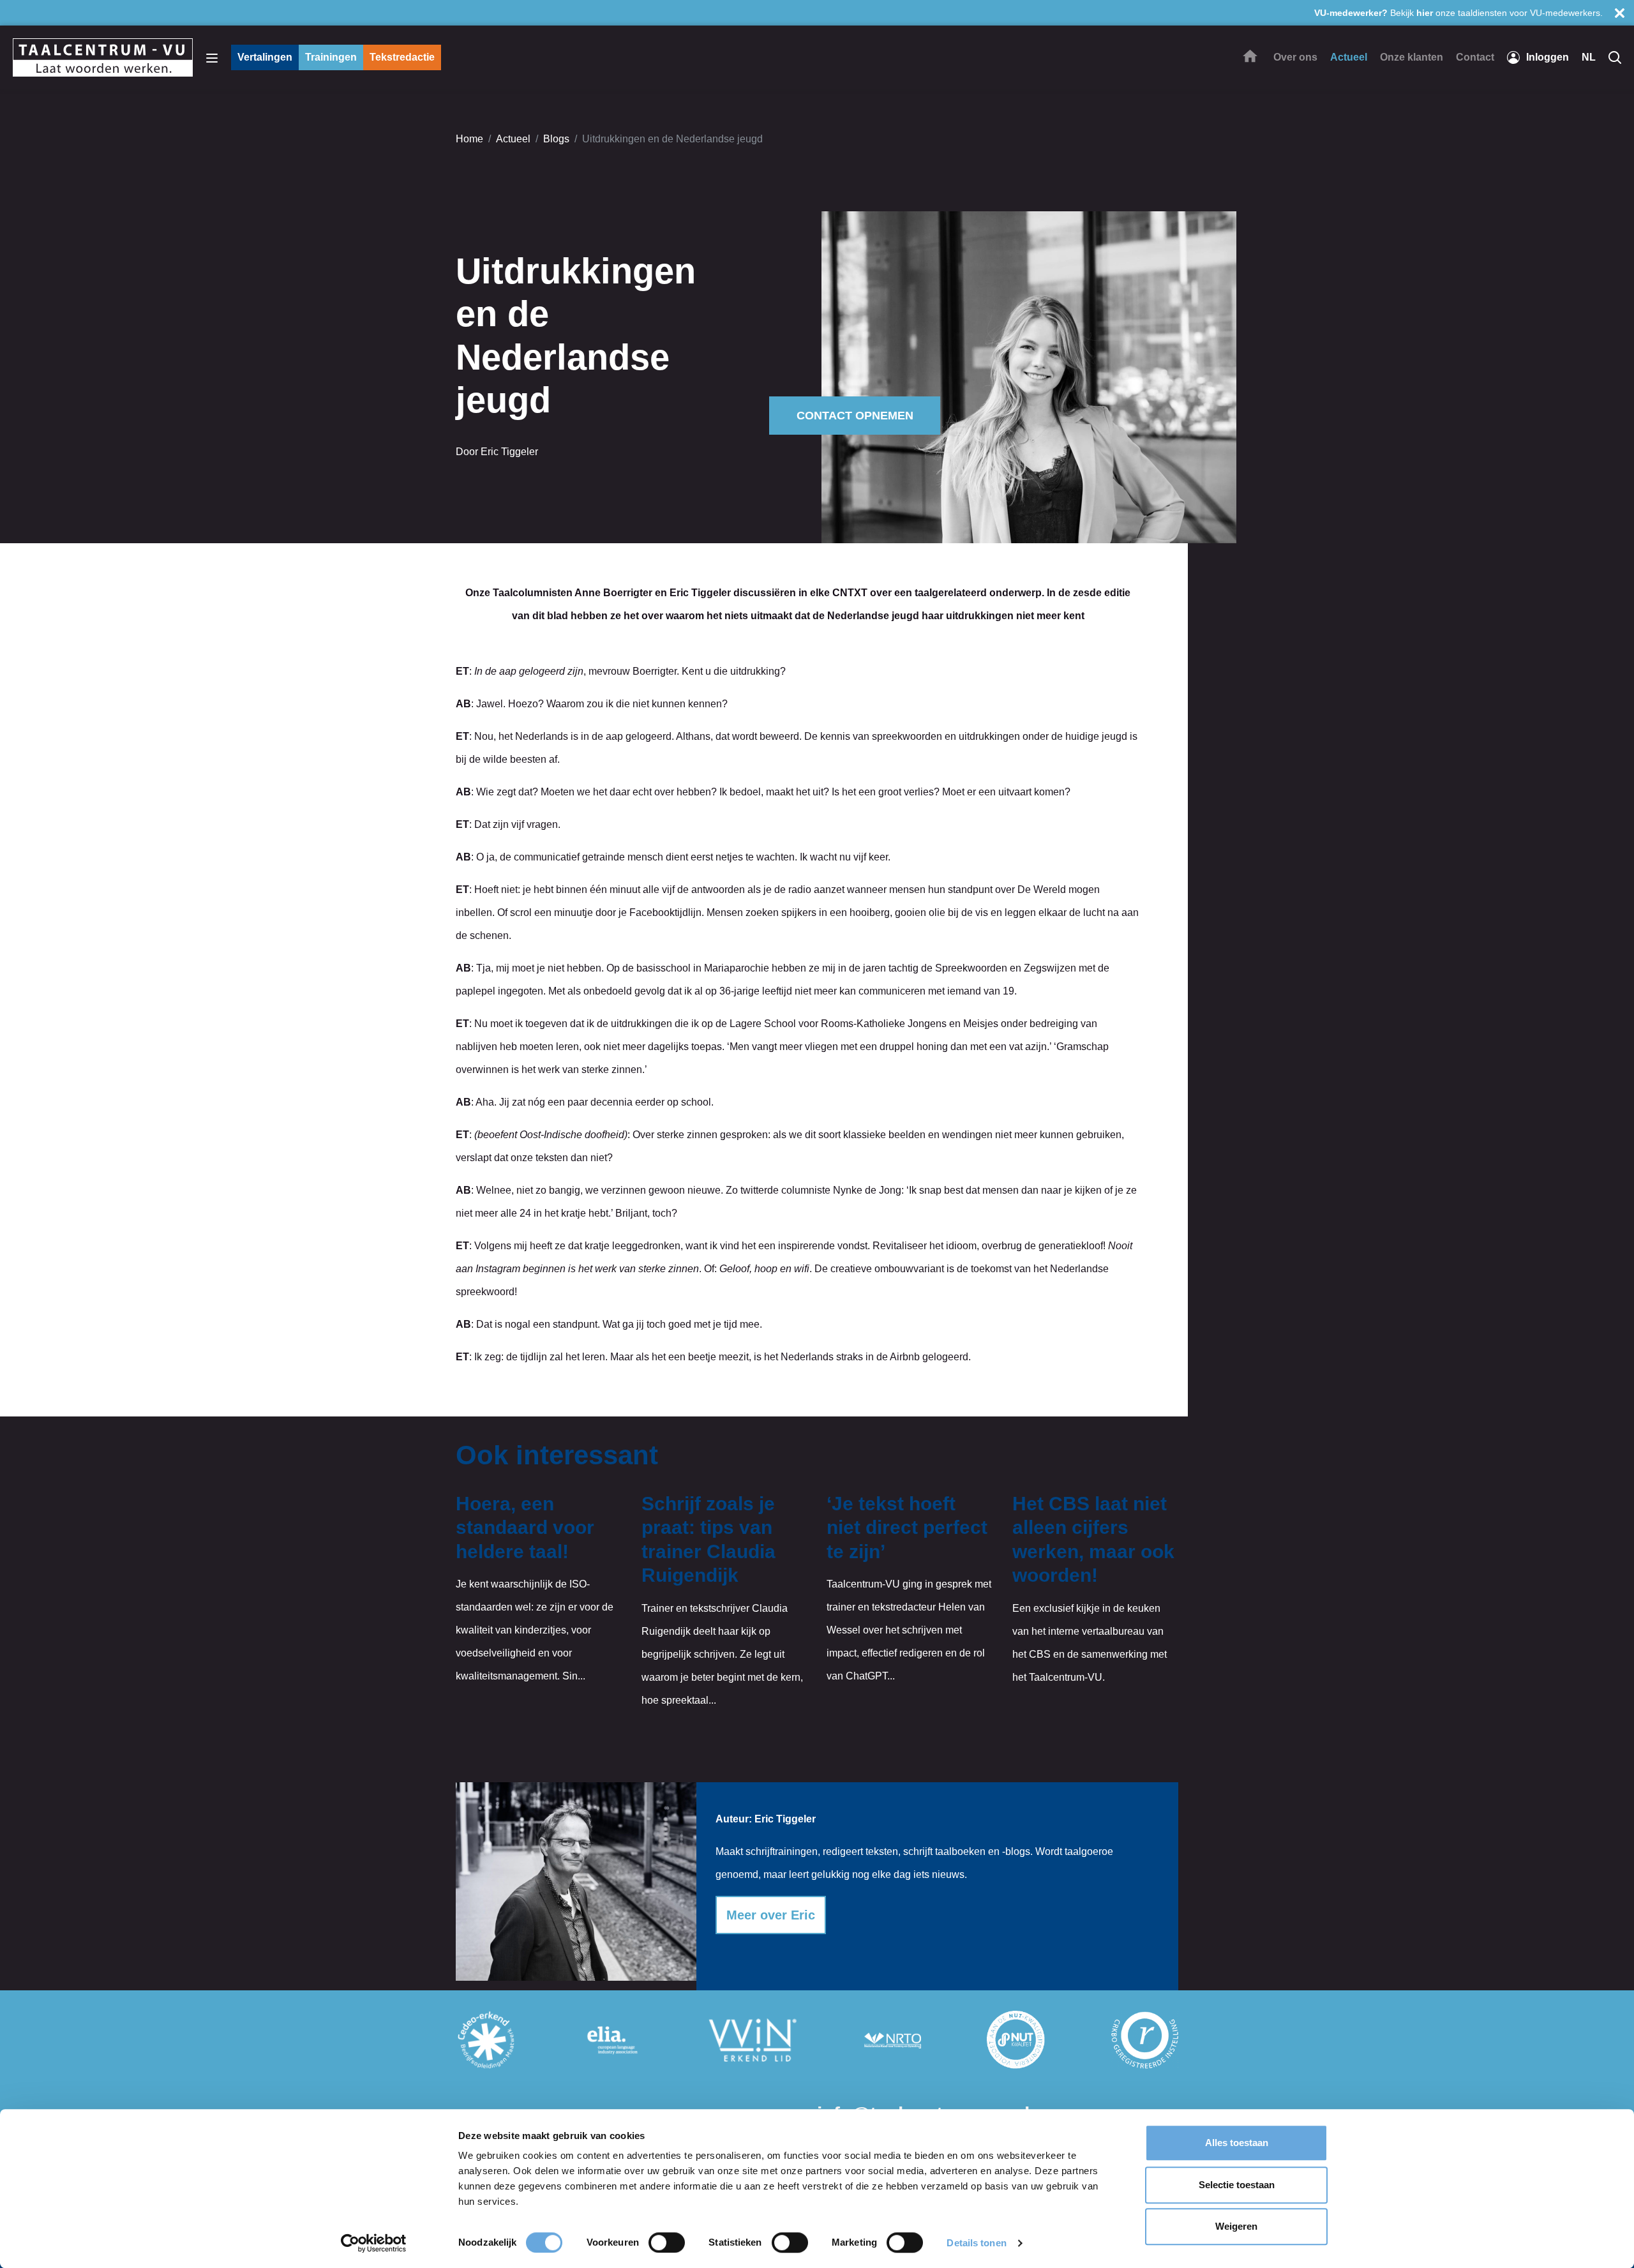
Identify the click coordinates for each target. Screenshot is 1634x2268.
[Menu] (212, 57)
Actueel (513, 139)
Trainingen (331, 57)
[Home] (1250, 56)
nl (1589, 57)
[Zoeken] (1615, 57)
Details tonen (976, 2243)
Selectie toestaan (1237, 2185)
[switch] (667, 2242)
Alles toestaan (1237, 2143)
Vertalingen (265, 57)
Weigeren (1236, 2226)
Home (469, 139)
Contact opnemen (855, 416)
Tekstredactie (402, 57)
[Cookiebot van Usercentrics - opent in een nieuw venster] (374, 2243)
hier (1425, 13)
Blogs (556, 139)
